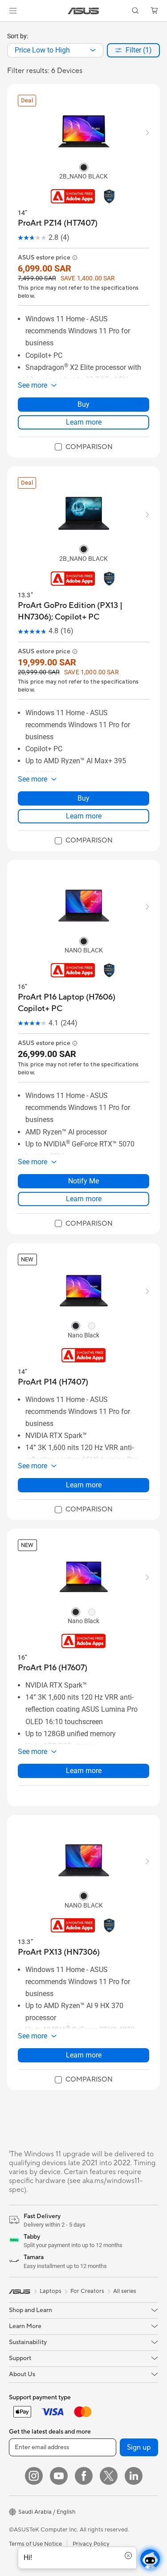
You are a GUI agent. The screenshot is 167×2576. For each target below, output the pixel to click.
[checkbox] (84, 447)
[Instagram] (34, 2476)
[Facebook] (84, 2476)
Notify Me (83, 1181)
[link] (83, 11)
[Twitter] (109, 2476)
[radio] (84, 167)
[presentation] (93, 50)
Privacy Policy (91, 2544)
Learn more (84, 422)
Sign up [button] (139, 2447)
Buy (83, 404)
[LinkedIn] (134, 2476)
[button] (13, 11)
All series (125, 2291)
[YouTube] (59, 2476)
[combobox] (55, 50)
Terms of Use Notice (35, 2544)
